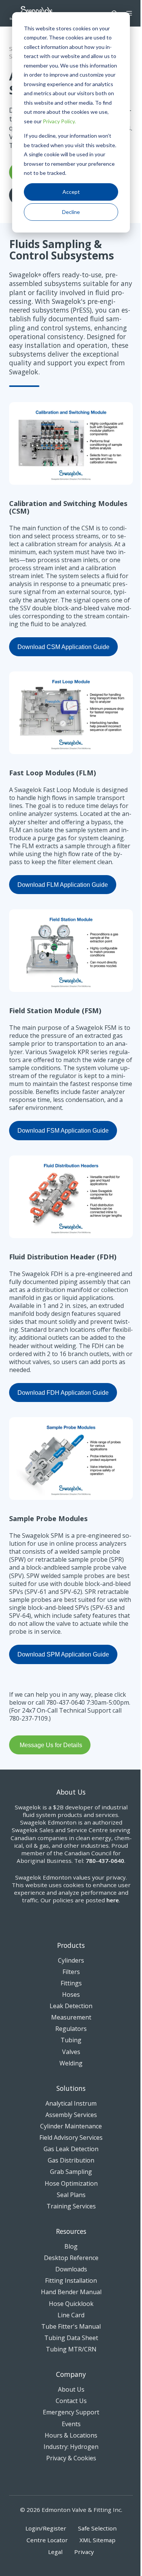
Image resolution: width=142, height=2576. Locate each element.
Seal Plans (71, 2195)
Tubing (71, 2040)
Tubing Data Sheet (71, 2338)
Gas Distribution (71, 2160)
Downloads (71, 2269)
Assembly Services (71, 2115)
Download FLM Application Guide (63, 885)
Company (71, 2374)
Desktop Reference (71, 2258)
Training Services (71, 2206)
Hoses (71, 1994)
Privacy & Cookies (71, 2458)
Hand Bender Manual (71, 2292)
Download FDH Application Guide (63, 1393)
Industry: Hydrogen (71, 2447)
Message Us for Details (51, 1745)
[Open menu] (129, 13)
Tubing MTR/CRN (71, 2349)
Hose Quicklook (71, 2304)
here (113, 1900)
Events (71, 2424)
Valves (71, 2052)
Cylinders (71, 1960)
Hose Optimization (71, 2183)
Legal (55, 2552)
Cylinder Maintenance (71, 2126)
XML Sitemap (98, 2540)
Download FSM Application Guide (63, 1131)
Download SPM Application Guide (63, 1654)
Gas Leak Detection (71, 2149)
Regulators (71, 2029)
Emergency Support (71, 2412)
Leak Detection (71, 2006)
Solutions (71, 2088)
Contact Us (71, 2401)
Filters (71, 1972)
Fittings (71, 1983)
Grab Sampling (71, 2172)
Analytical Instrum (71, 2103)
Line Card (71, 2315)
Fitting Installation (71, 2281)
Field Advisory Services (71, 2137)
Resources (71, 2231)
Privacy (84, 2552)
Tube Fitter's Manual (71, 2326)
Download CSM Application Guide (63, 647)
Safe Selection (97, 2528)
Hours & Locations (71, 2435)
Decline (71, 212)
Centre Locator (47, 2540)
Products (71, 1945)
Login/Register (46, 2528)
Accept (71, 192)
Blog (71, 2246)
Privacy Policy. (59, 121)
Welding (71, 2063)
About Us (71, 2389)
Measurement (71, 2017)
